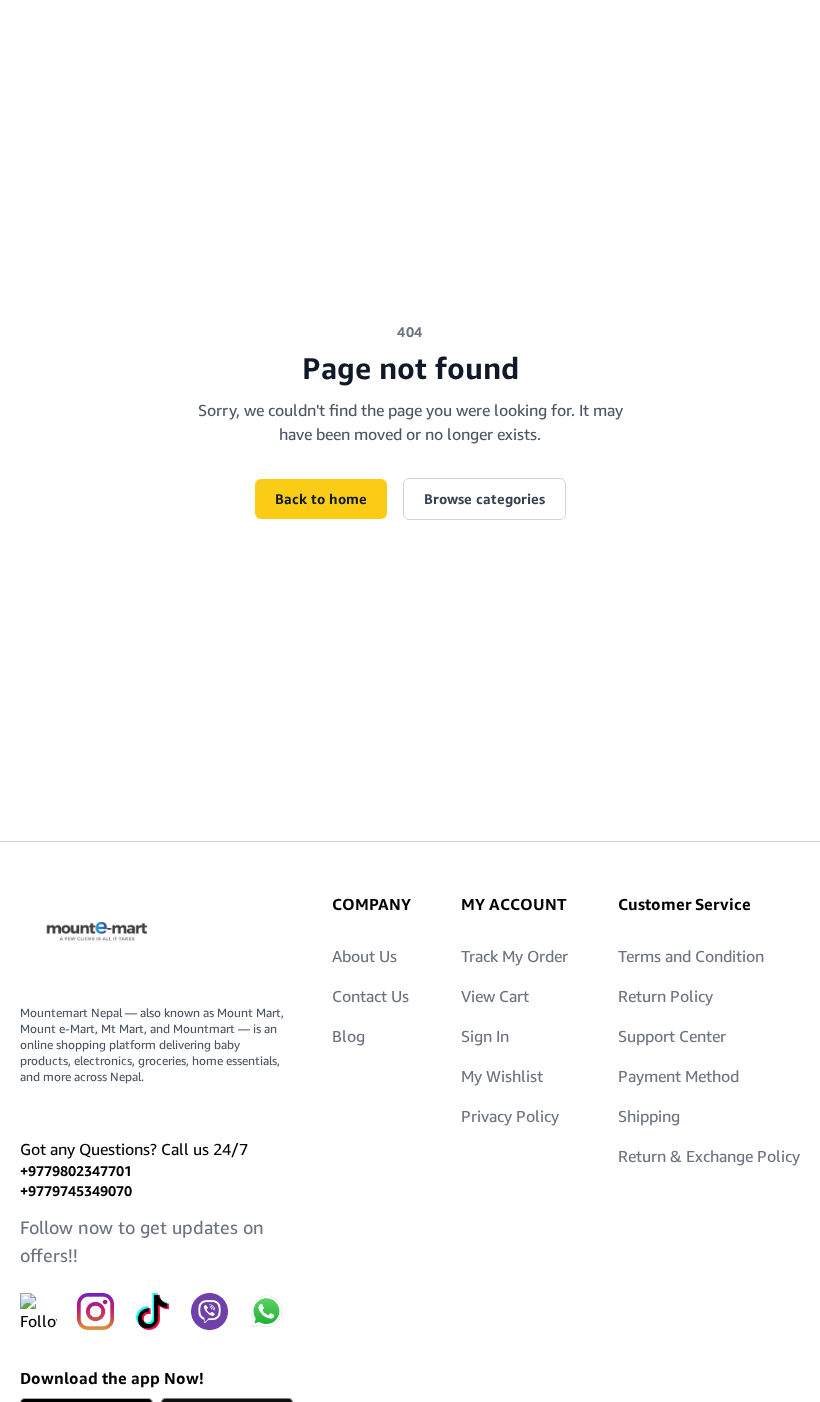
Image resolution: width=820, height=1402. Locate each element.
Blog (348, 1036)
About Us (364, 956)
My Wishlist (502, 1076)
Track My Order (514, 956)
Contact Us (370, 996)
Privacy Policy (510, 1116)
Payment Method (678, 1076)
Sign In (485, 1036)
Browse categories (484, 498)
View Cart (495, 996)
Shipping (649, 1116)
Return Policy (665, 996)
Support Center (672, 1036)
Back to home (321, 498)
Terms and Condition (691, 956)
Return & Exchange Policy (709, 1156)
